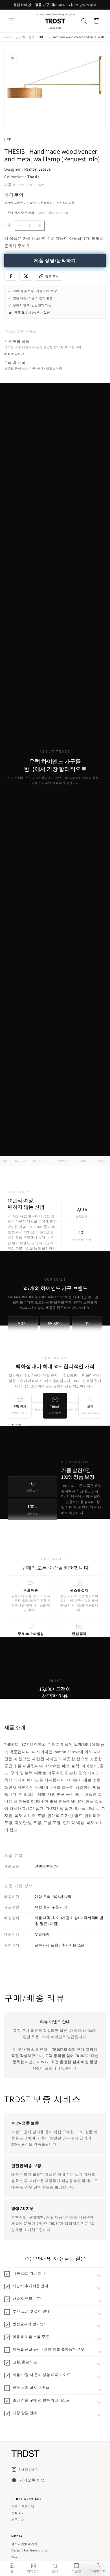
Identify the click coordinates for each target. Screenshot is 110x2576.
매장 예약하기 (14, 354)
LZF (8, 139)
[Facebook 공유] (11, 276)
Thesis (33, 177)
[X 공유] (26, 276)
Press (15, 2557)
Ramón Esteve (38, 169)
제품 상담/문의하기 (55, 261)
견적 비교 (18, 2513)
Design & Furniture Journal (30, 2550)
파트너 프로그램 (23, 2506)
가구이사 (18, 2520)
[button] (11, 21)
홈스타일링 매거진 (24, 2544)
